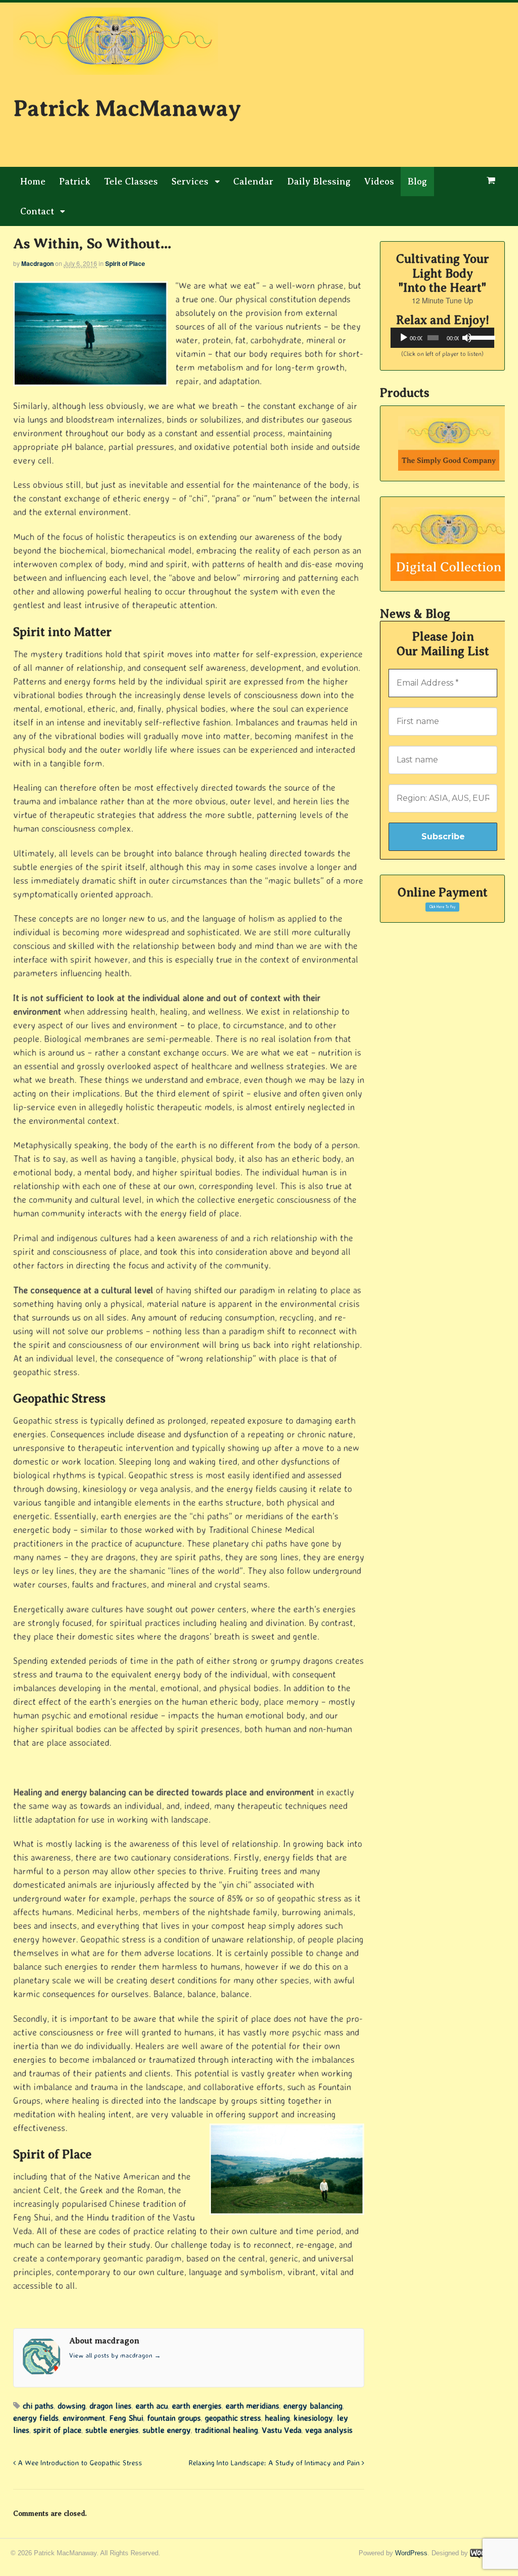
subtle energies (112, 2430)
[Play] (404, 338)
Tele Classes (131, 182)
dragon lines (111, 2406)
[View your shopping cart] (491, 181)
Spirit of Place (125, 263)
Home (33, 182)
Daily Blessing (319, 182)
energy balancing (313, 2406)
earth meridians (252, 2406)
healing (277, 2418)
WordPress (411, 2553)
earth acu (152, 2406)
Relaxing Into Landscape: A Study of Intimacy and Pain (275, 2463)
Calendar (253, 182)
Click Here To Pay (442, 907)
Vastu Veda (282, 2430)
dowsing (72, 2406)
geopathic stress (233, 2418)
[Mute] (467, 338)
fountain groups (174, 2418)
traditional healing (226, 2430)
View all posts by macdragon (115, 2355)
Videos (379, 182)
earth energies (197, 2406)
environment (84, 2418)
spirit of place (57, 2430)
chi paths (38, 2406)
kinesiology (313, 2418)
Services (190, 182)
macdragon (37, 263)
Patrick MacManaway (127, 108)
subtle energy (167, 2430)
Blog (417, 182)
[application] (442, 338)
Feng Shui (126, 2418)
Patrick (75, 182)
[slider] (480, 337)
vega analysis (329, 2430)
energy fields (36, 2418)
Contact (37, 211)
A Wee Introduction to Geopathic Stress (79, 2463)
